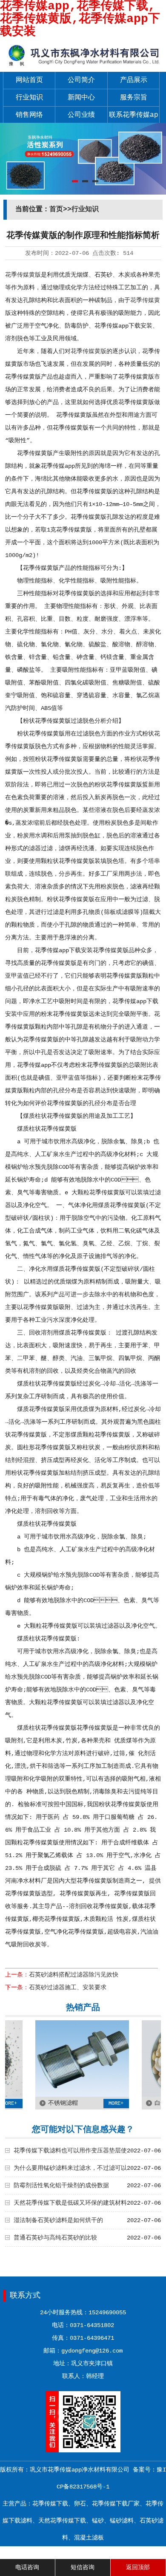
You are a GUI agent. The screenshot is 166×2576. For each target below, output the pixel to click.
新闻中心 (81, 98)
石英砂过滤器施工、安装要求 (68, 1988)
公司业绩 (81, 115)
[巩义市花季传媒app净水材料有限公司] (83, 66)
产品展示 (134, 80)
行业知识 (29, 98)
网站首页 (29, 80)
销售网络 (29, 115)
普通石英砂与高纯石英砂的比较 (55, 2238)
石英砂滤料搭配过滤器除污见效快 (74, 1975)
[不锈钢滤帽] (66, 2095)
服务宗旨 (134, 98)
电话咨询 (27, 2568)
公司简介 (81, 80)
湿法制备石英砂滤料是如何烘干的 (58, 2220)
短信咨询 (83, 2568)
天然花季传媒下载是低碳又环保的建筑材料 (70, 2203)
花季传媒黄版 (23, 275)
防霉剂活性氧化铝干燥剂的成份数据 (61, 2186)
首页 (56, 209)
